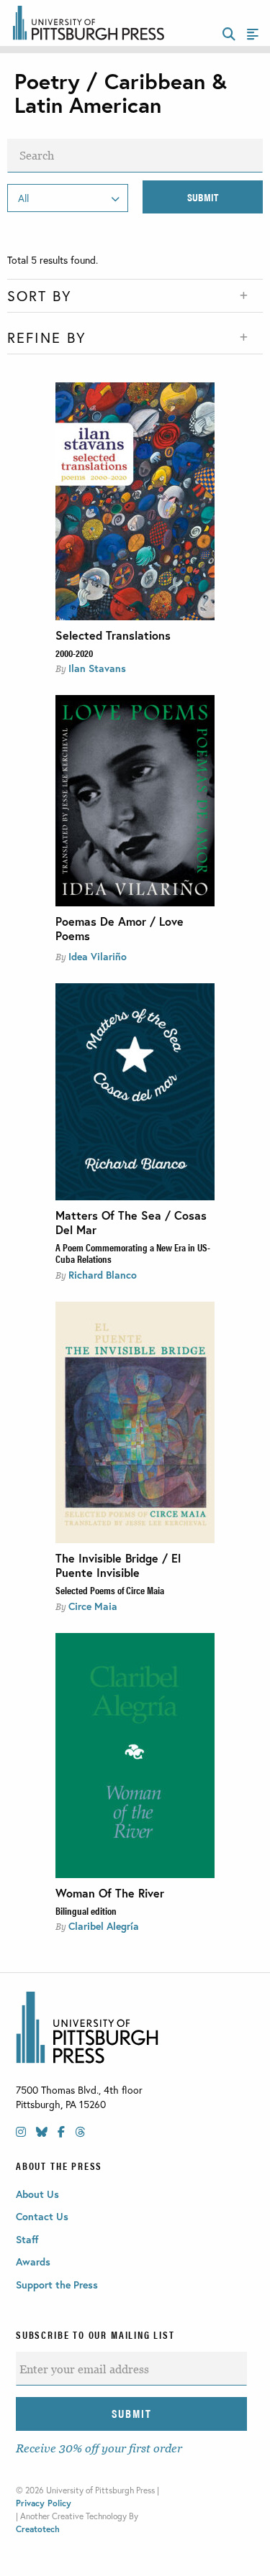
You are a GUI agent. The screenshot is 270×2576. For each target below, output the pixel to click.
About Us (37, 2194)
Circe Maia (93, 1606)
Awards (33, 2262)
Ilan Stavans (97, 668)
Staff (27, 2239)
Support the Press (57, 2285)
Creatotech (38, 2529)
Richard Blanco (103, 1275)
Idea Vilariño (98, 956)
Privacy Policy (44, 2503)
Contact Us (42, 2216)
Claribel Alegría (104, 1926)
